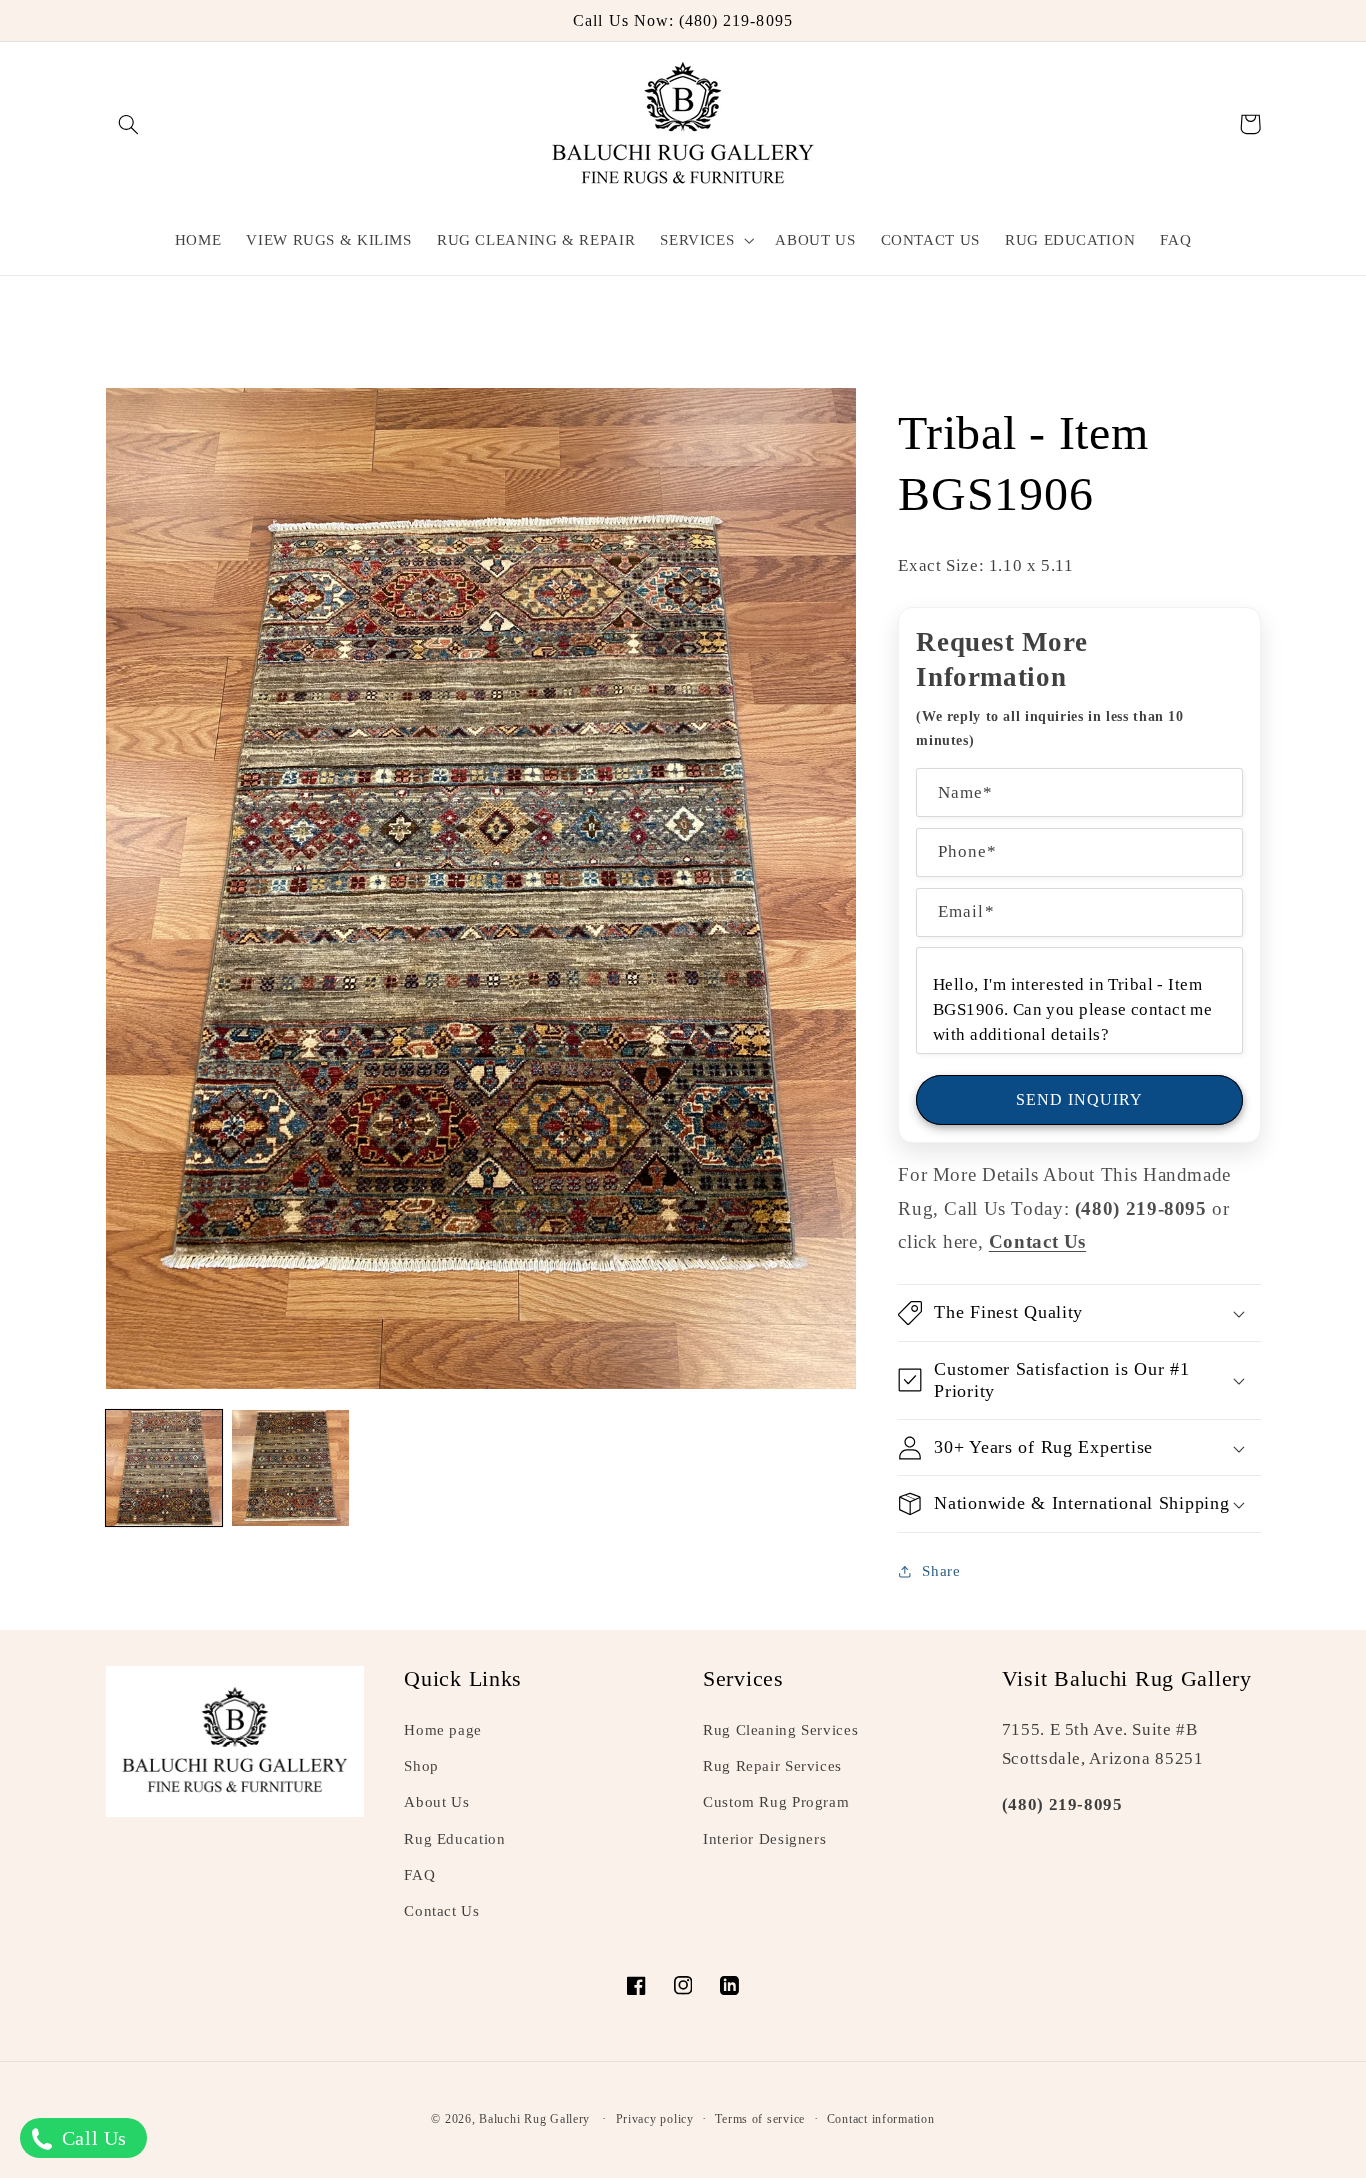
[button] (129, 124)
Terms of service (760, 2119)
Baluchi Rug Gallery (534, 2119)
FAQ (419, 1875)
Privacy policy (655, 2119)
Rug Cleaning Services (780, 1730)
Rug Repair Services (772, 1766)
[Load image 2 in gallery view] (290, 1468)
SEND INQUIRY (1080, 1099)
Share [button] (941, 1571)
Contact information (881, 2119)
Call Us (91, 2138)
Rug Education (454, 1839)
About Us (436, 1802)
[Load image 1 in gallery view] (164, 1468)
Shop (421, 1766)
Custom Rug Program (776, 1802)
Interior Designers (764, 1839)
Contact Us (441, 1911)
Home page (443, 1730)
